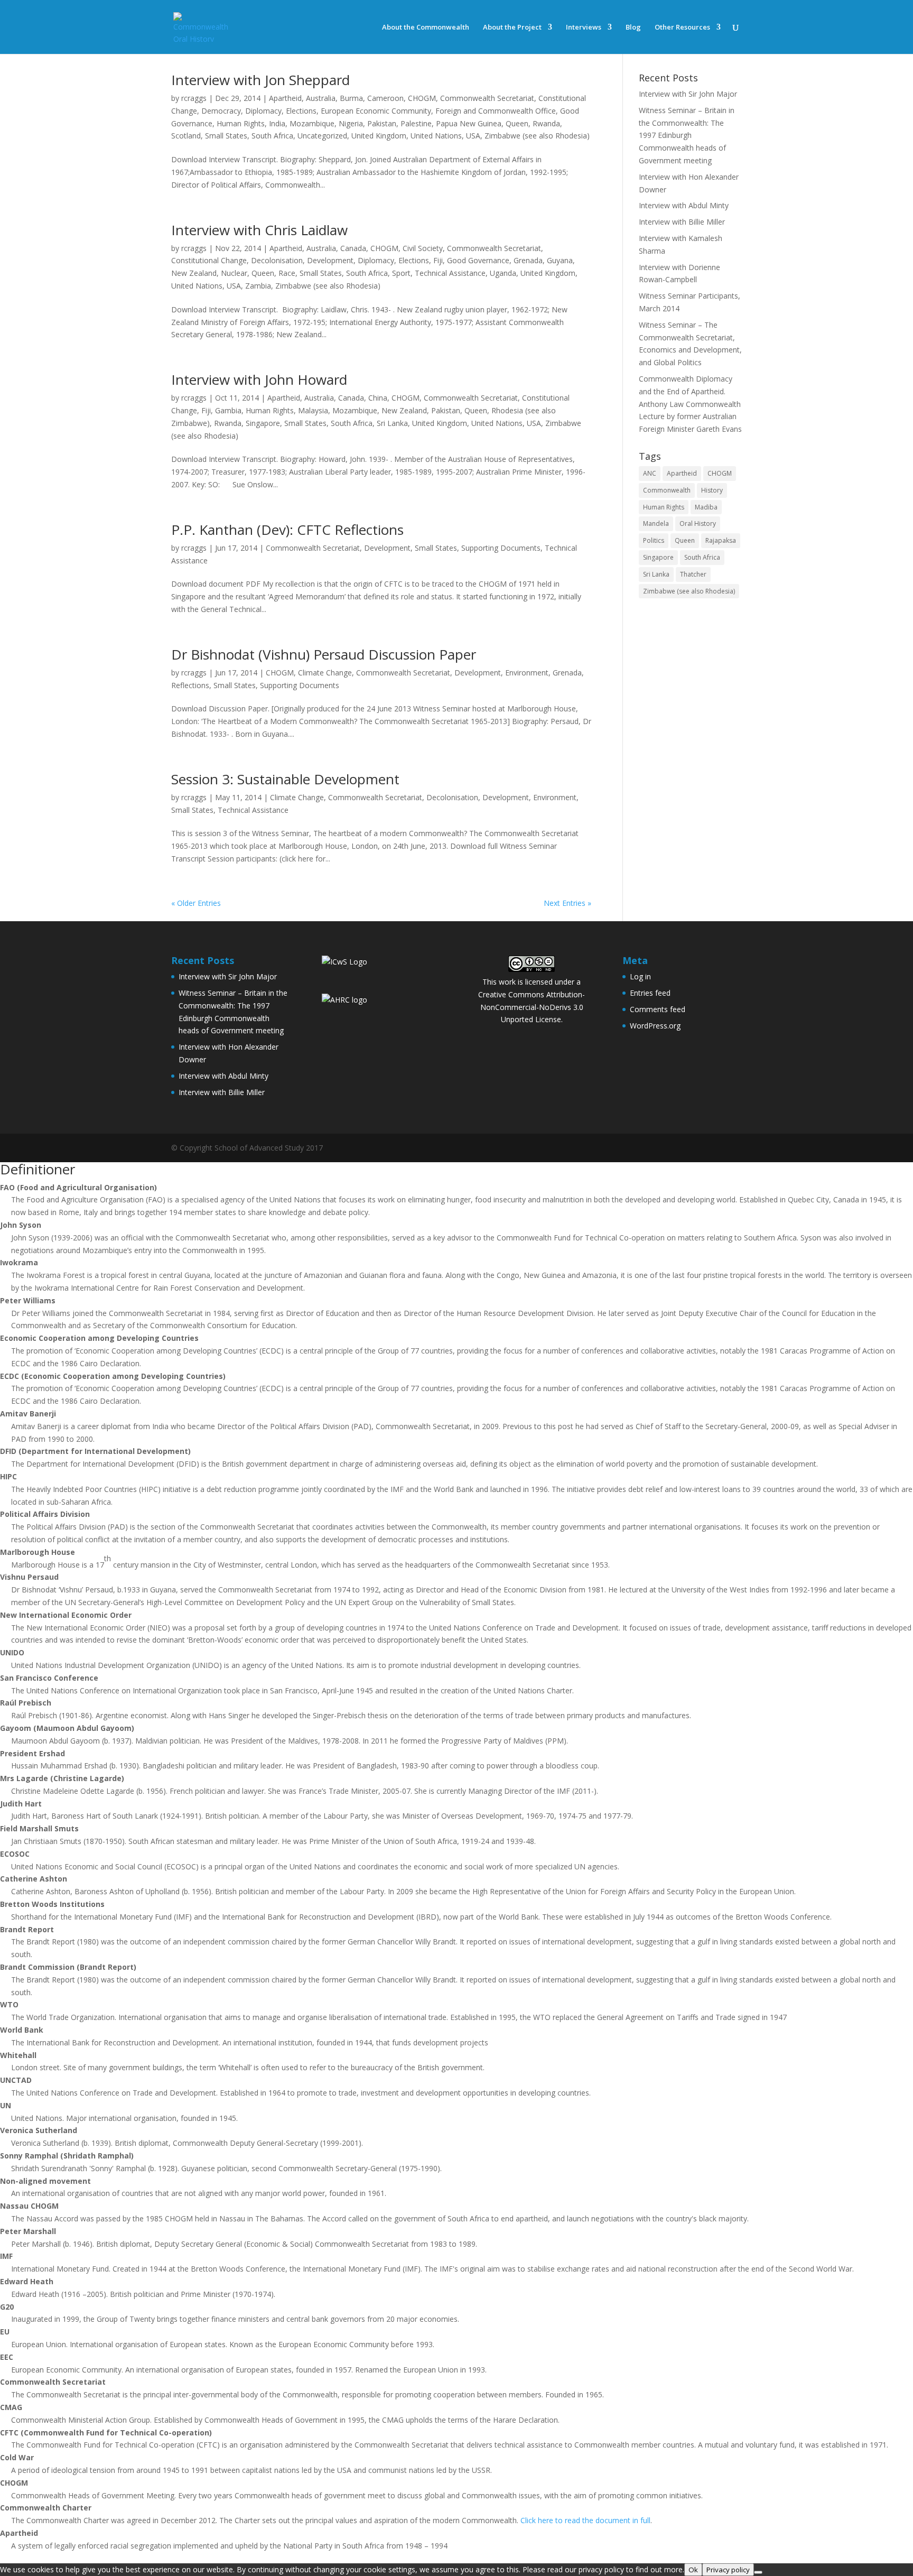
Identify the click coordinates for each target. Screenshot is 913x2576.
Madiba (706, 507)
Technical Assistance (450, 273)
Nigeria (351, 123)
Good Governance (478, 260)
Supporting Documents (501, 548)
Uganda (503, 273)
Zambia (258, 286)
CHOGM (422, 98)
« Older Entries (196, 903)
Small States (226, 136)
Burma (351, 98)
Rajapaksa (721, 540)
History (712, 490)
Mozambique (312, 123)
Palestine (416, 123)
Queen (517, 123)
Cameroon (385, 98)
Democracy (221, 111)
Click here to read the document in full (585, 2520)
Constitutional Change (209, 260)
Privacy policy (728, 2570)
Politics (654, 540)
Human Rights (241, 123)
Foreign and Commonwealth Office (496, 111)
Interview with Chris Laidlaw (259, 230)
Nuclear (234, 273)
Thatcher (693, 574)
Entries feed (650, 993)
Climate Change (325, 673)
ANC (650, 473)
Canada (353, 248)
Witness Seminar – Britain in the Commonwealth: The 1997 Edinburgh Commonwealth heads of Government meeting (687, 135)
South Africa (272, 136)
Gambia (228, 410)
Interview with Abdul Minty (684, 205)
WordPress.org (655, 1026)
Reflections (190, 685)
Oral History (698, 523)
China (378, 398)
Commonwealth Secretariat (487, 98)
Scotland (186, 136)
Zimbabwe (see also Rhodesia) (537, 136)
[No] (758, 2572)
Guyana (560, 260)
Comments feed (658, 1009)
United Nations (436, 136)
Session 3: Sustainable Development (285, 779)
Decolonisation (277, 260)
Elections (301, 111)
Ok (693, 2570)
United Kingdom (379, 136)
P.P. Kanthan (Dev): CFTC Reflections (287, 530)
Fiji (438, 260)
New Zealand (194, 273)
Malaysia (313, 410)
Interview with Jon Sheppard (260, 80)
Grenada (528, 260)
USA (473, 136)
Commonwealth (667, 490)
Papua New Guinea (469, 123)
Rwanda (546, 123)
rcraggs (194, 98)
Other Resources (682, 27)
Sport (401, 273)
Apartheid (285, 98)
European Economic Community (376, 111)
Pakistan (382, 123)
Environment (527, 673)
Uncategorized (322, 136)
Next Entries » (567, 903)
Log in (640, 976)
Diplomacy (263, 111)
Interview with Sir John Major (688, 94)
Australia (321, 98)
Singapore (263, 423)
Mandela (656, 523)
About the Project (512, 27)
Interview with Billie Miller (682, 222)
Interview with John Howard (259, 379)
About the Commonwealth (426, 27)
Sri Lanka (392, 423)
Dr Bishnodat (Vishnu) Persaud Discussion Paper (324, 654)
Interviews (584, 27)
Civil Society (423, 248)
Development (330, 260)
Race (287, 273)
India (277, 123)
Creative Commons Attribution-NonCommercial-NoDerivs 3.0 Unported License (532, 1007)
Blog (633, 27)
